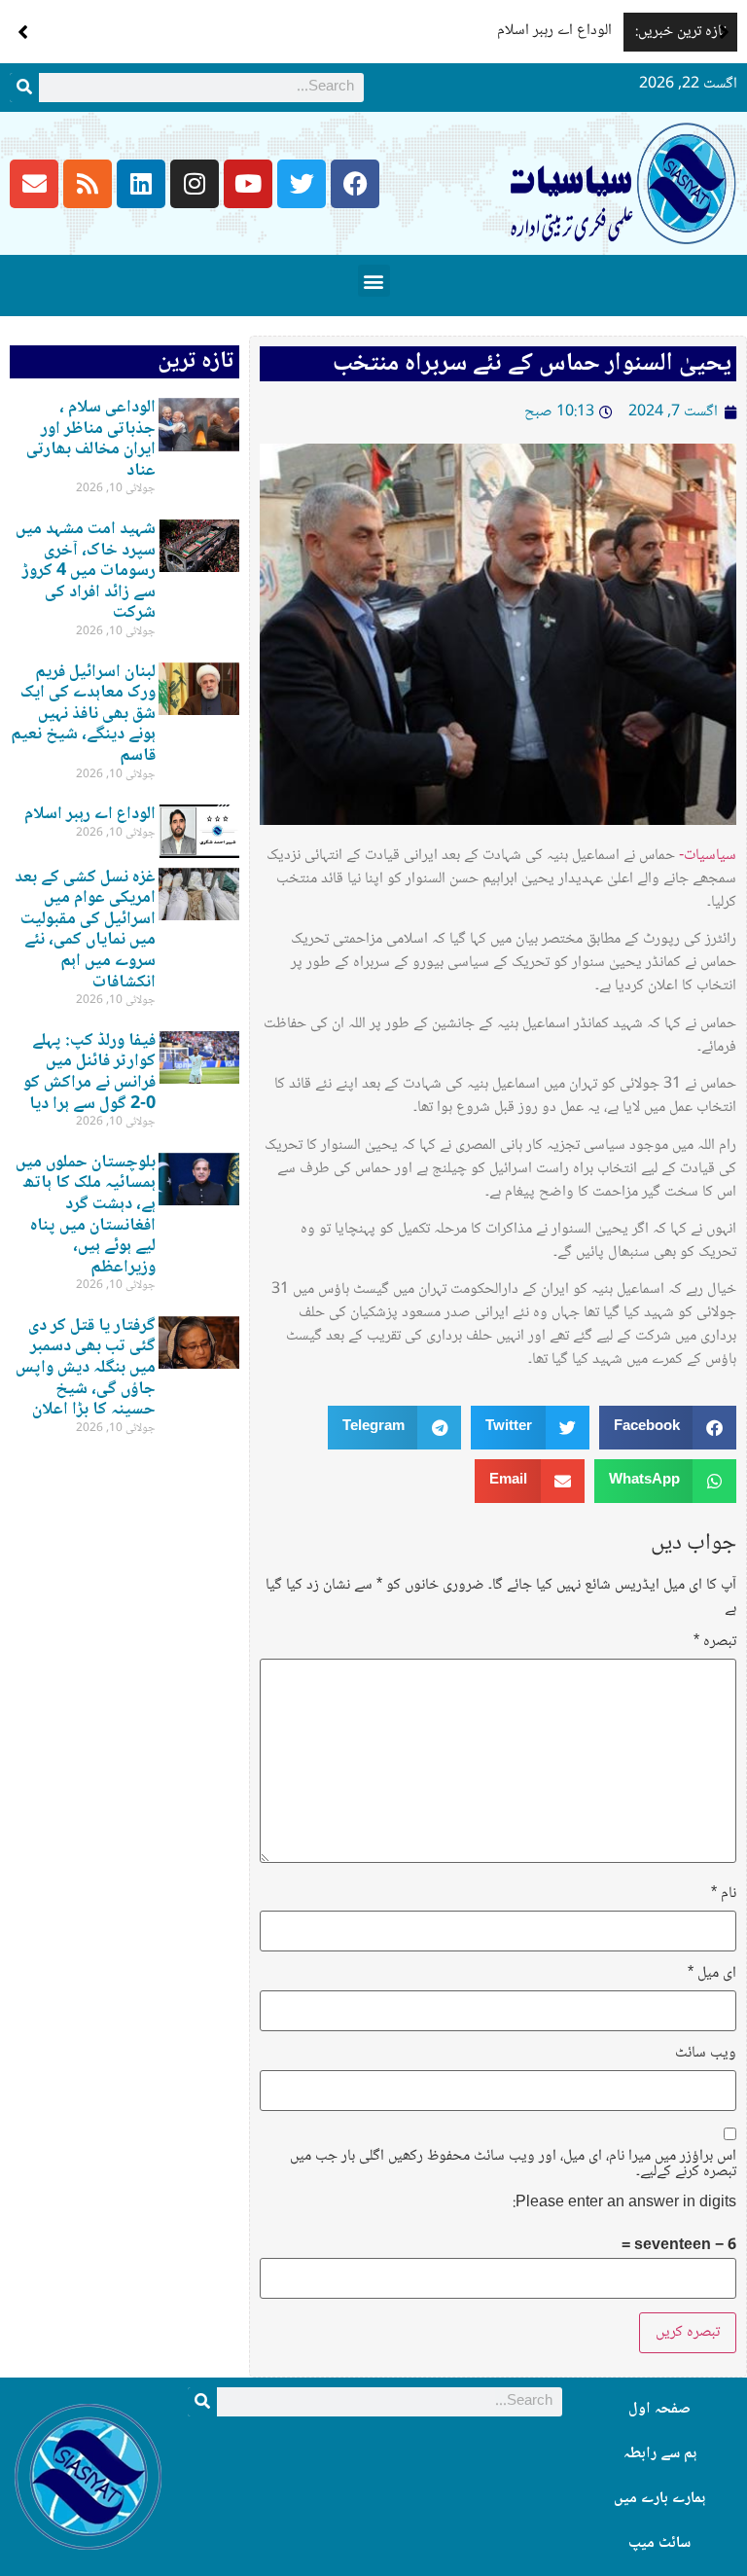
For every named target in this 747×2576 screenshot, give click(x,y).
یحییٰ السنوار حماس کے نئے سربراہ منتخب (532, 364)
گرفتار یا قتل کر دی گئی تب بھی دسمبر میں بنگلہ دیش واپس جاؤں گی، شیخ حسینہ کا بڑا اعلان (86, 1368)
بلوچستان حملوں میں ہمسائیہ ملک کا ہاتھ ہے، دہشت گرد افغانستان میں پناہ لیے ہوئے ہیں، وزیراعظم (86, 1215)
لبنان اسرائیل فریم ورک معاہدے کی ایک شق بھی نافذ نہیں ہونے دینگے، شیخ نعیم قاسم (83, 714)
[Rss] (88, 184)
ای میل (712, 1974)
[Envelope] (34, 184)
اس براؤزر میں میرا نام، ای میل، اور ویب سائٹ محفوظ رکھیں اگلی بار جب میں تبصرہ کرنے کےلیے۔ (513, 2165)
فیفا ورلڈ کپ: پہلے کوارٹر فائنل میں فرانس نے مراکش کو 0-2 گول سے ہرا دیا (89, 1073)
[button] (724, 32)
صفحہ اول (659, 2409)
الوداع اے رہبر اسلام (554, 31)
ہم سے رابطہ (660, 2454)
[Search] (24, 88)
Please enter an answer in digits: (624, 2203)
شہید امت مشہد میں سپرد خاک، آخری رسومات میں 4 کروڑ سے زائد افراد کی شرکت (86, 571)
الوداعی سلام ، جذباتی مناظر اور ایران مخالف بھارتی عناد (91, 439)
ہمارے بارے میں (659, 2499)
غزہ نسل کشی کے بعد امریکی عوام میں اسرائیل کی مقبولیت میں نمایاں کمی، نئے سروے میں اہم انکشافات (85, 930)
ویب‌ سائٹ (706, 2054)
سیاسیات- (708, 856)
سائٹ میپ (659, 2543)
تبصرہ (715, 1642)
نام (724, 1894)
